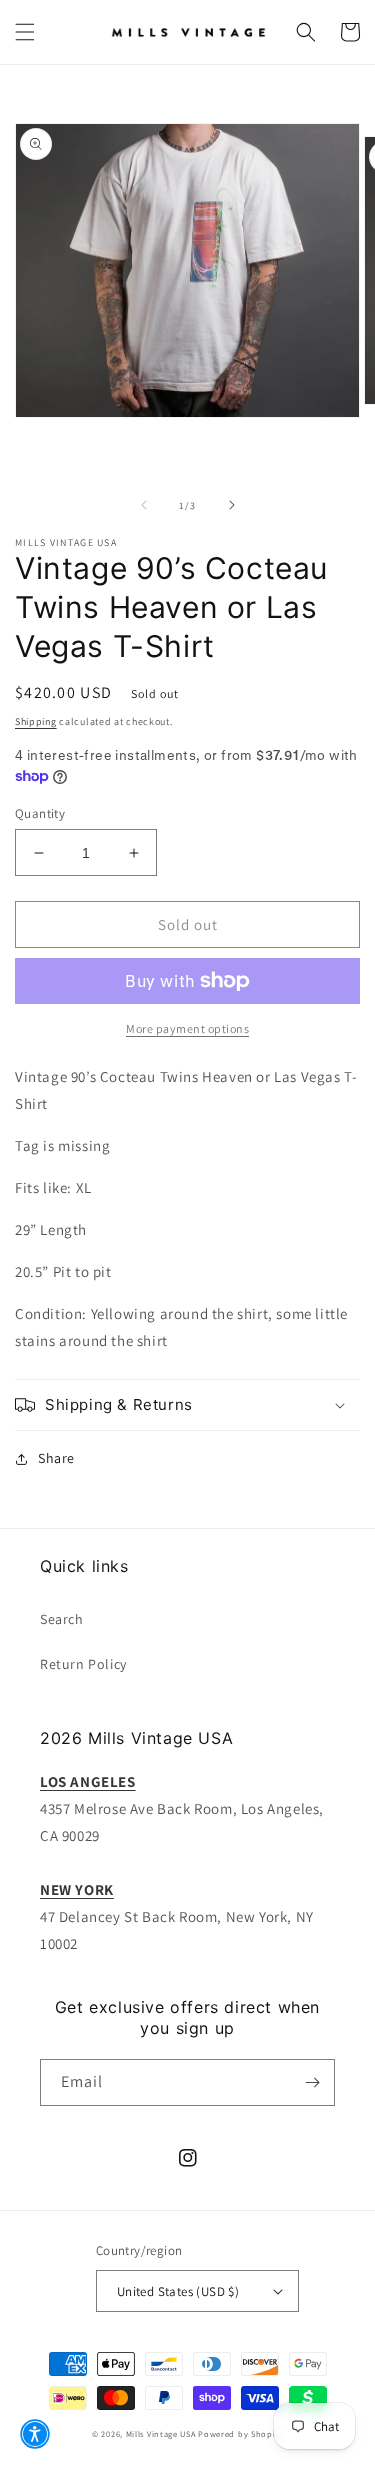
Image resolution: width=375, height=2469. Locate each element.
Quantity (40, 813)
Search (62, 1619)
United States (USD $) (178, 2291)
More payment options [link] (187, 1028)
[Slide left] (144, 505)
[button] (25, 32)
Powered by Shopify (240, 2433)
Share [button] (56, 1458)
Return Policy (83, 1664)
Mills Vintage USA (161, 2433)
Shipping (36, 721)
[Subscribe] (312, 2082)
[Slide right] (232, 505)
